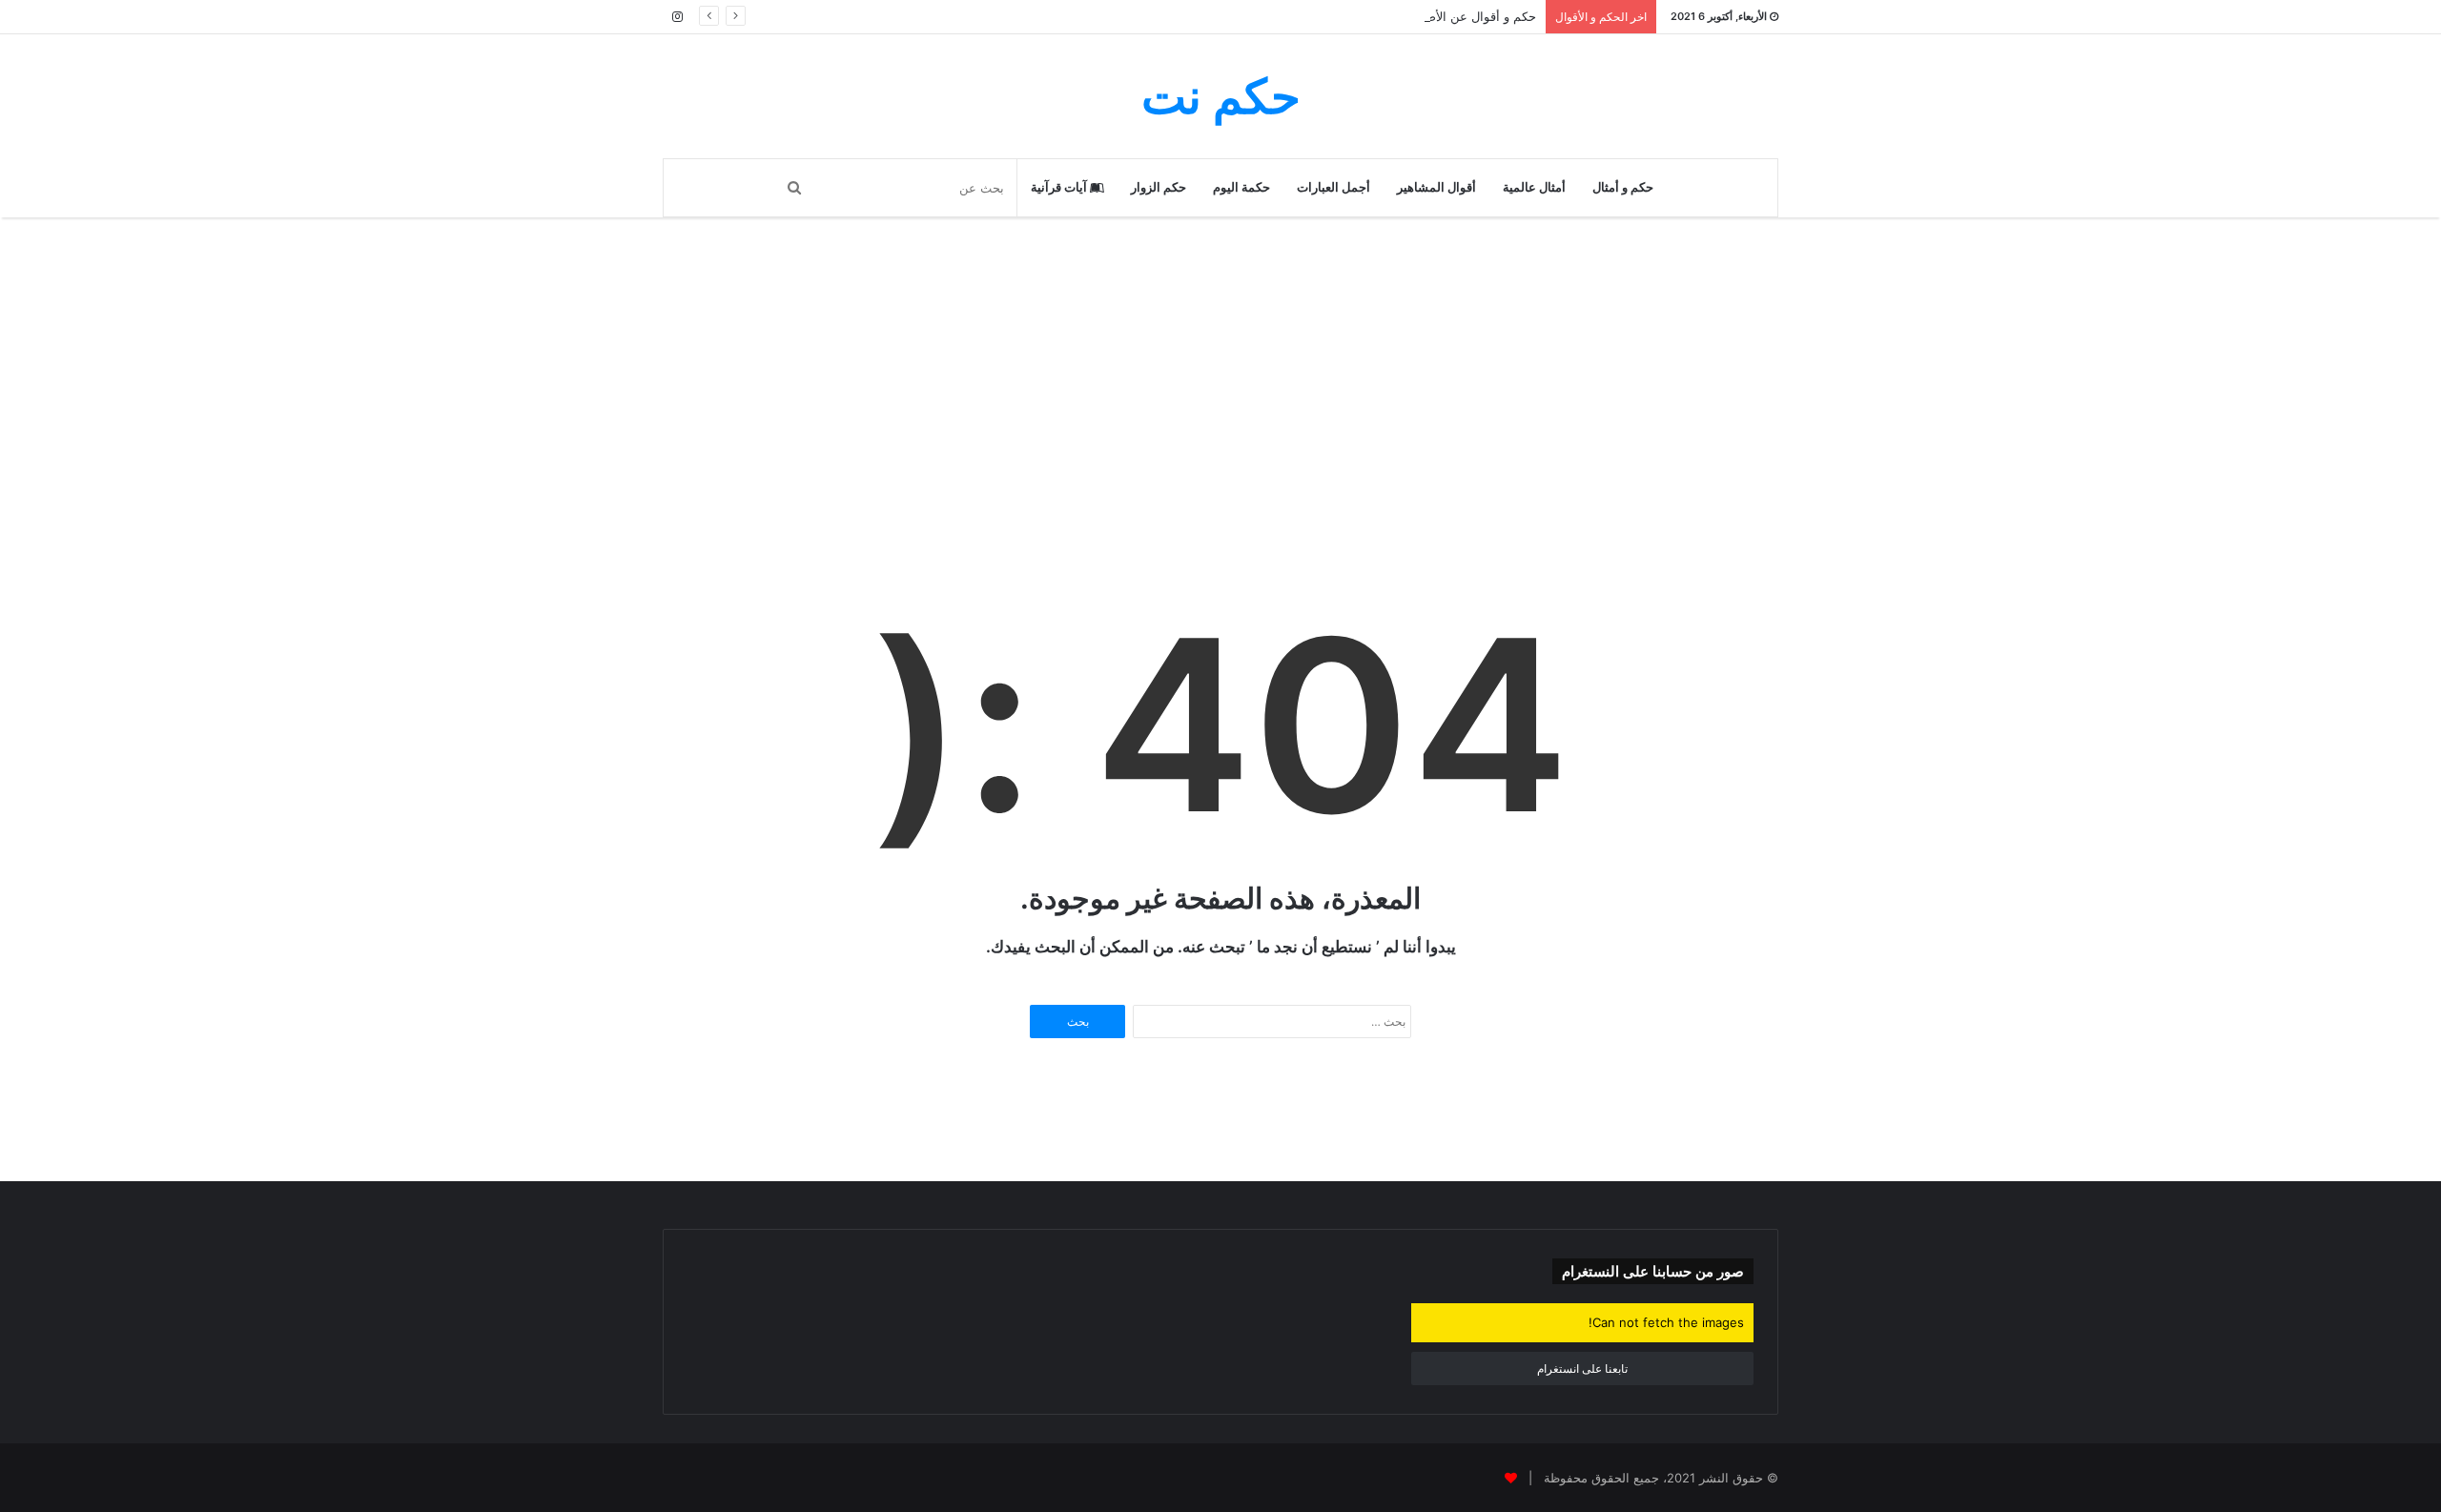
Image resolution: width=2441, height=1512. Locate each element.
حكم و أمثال (1623, 187)
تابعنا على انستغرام (1582, 1369)
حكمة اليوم (1241, 187)
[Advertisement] (1220, 427)
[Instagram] (677, 17)
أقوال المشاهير (1436, 187)
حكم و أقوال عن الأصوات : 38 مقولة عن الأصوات (1405, 16)
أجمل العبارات (1333, 187)
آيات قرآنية (1060, 187)
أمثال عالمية (1534, 187)
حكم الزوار (1159, 187)
